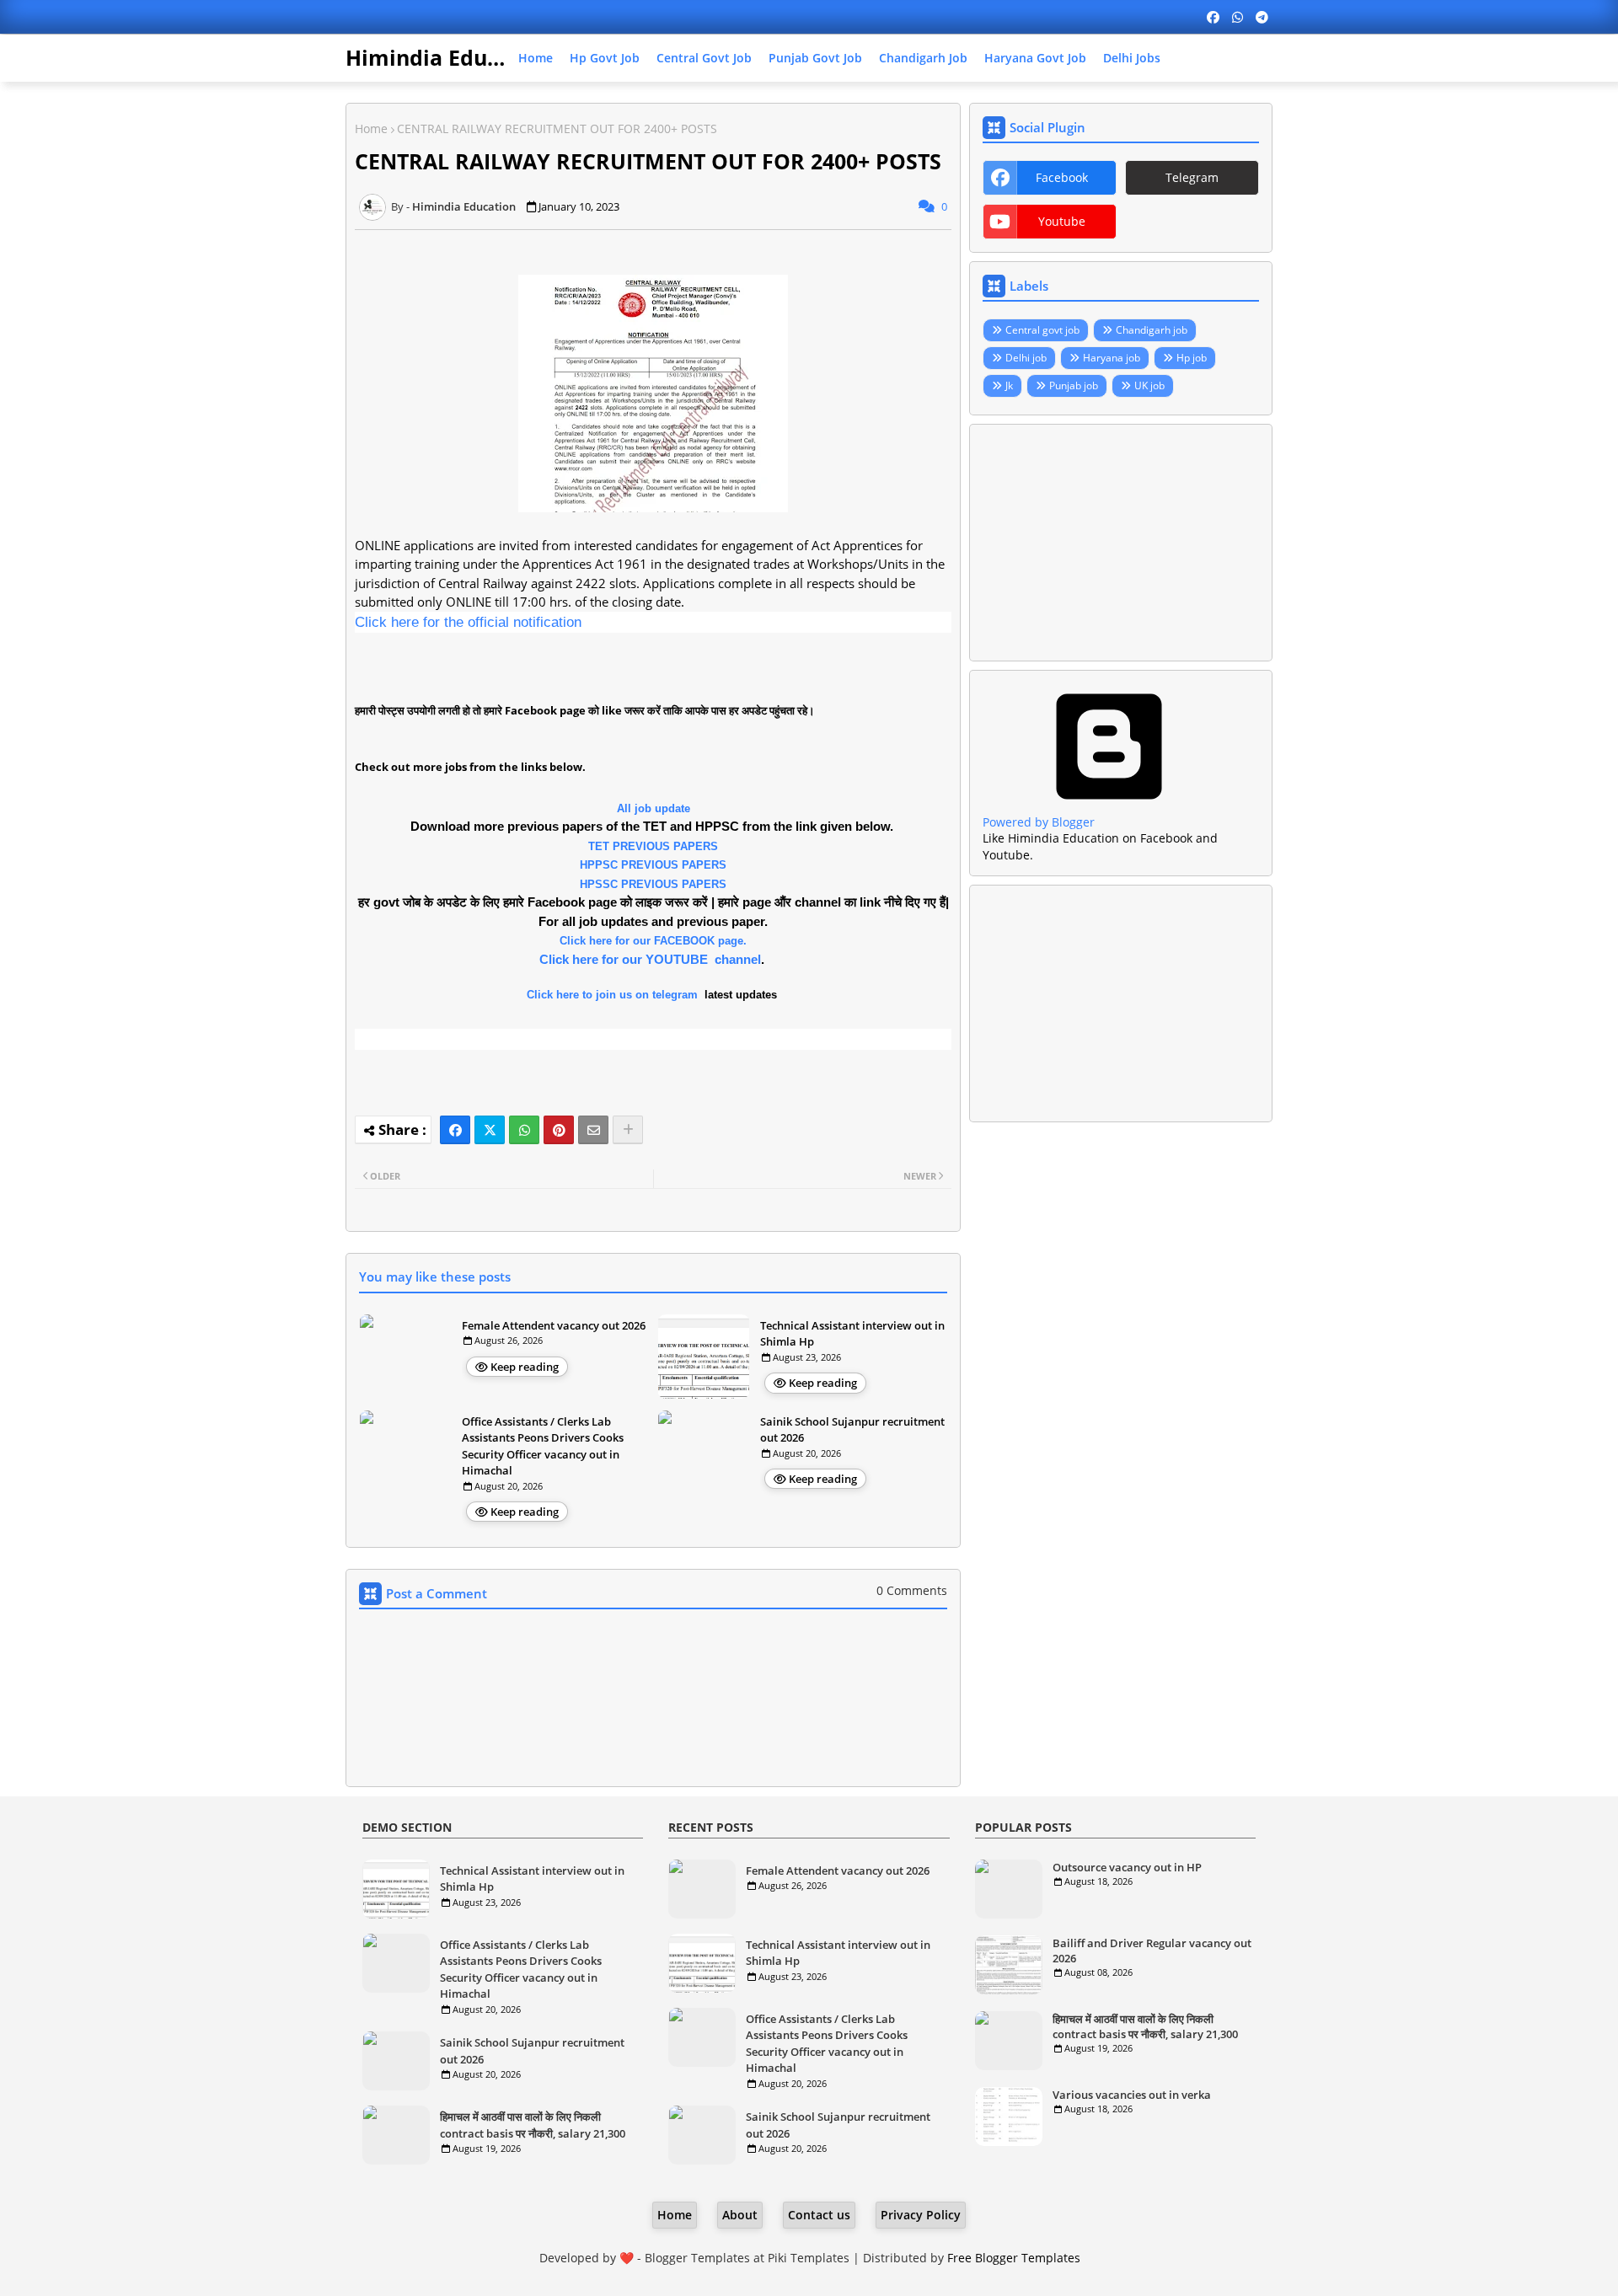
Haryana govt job (1035, 58)
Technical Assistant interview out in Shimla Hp (852, 1334)
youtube (1062, 221)
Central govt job (704, 58)
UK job (1149, 385)
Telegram (1192, 177)
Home (536, 58)
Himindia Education (449, 57)
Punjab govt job (815, 58)
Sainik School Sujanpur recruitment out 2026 (852, 1430)
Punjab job (1074, 385)
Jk (1009, 385)
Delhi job (1026, 358)
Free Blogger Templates (1014, 2258)
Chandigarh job (923, 58)
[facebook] (1213, 17)
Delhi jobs (1132, 58)
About (740, 2215)
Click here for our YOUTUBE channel (650, 959)
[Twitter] (490, 1130)
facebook (1062, 177)
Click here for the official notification (468, 622)
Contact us (819, 2215)
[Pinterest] (559, 1130)
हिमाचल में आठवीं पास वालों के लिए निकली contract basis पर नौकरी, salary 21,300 (533, 2125)
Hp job (1192, 358)
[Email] (593, 1130)
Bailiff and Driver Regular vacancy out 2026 (1152, 1951)
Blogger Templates (697, 2258)
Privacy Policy (921, 2215)
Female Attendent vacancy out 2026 (554, 1325)
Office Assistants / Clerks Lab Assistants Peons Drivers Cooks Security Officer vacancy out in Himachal (543, 1446)
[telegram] (1262, 17)
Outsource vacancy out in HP (1127, 1867)
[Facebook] (455, 1130)
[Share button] (628, 1130)
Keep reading (525, 1367)
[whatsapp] (1238, 17)
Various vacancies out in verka (1132, 2095)
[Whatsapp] (524, 1130)
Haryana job (1112, 358)
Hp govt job (605, 58)
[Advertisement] (1121, 543)
